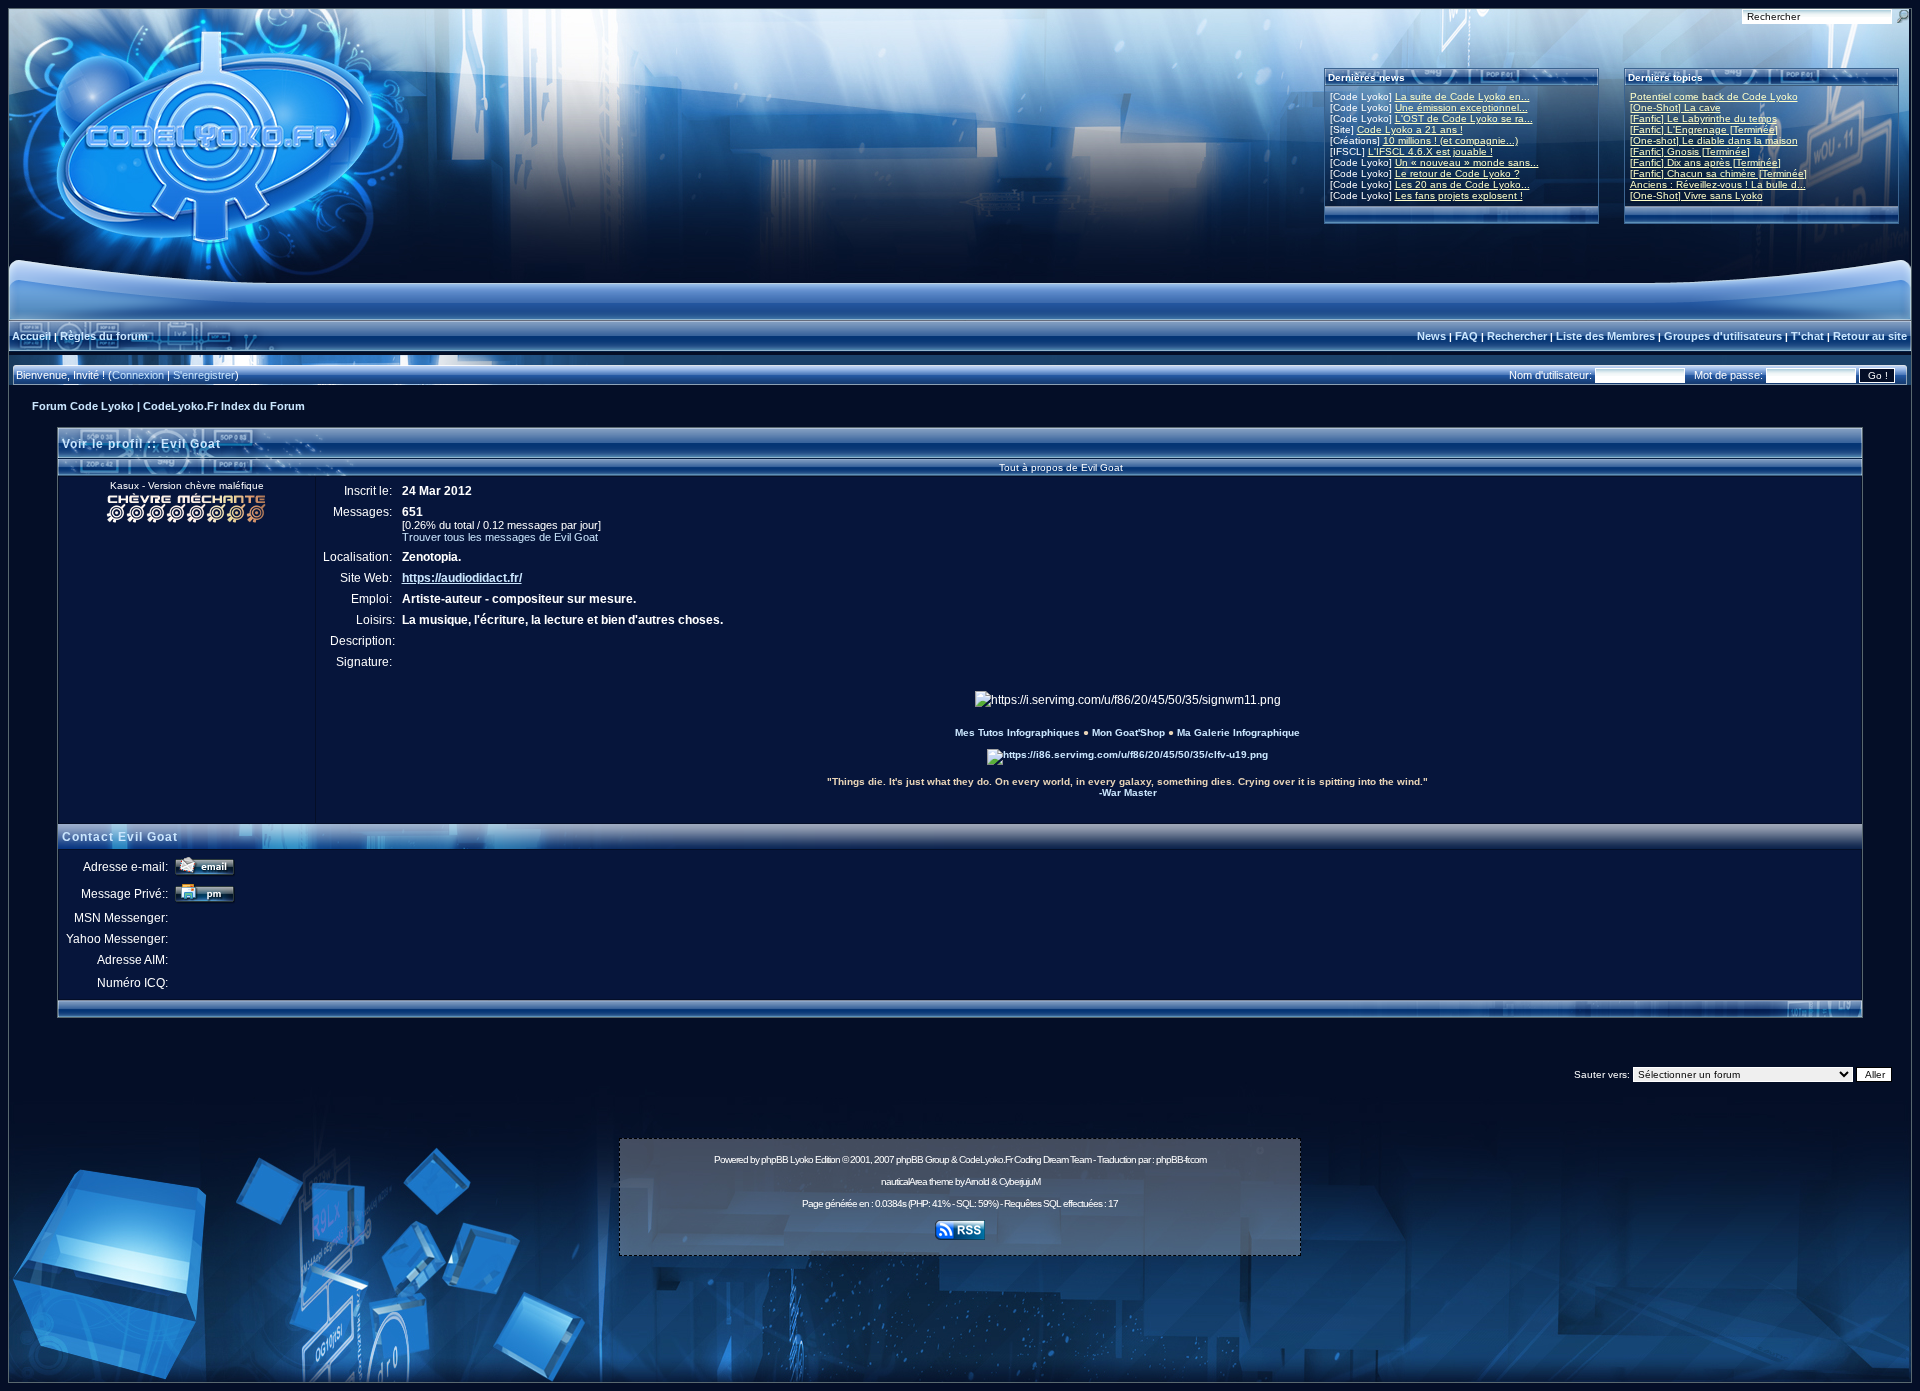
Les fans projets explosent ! (1459, 195)
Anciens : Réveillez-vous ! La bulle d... (1718, 184)
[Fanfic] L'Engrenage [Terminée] (1704, 129)
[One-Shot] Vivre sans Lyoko (1696, 195)
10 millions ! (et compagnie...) (1450, 140)
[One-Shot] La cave (1675, 107)
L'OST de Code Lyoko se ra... (1464, 118)
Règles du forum (104, 336)
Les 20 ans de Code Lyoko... (1462, 184)
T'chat (1807, 336)
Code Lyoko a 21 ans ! (1410, 129)
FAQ (1466, 336)
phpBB (774, 1159)
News (1431, 336)
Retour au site (1870, 336)
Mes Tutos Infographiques (1017, 732)
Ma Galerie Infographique (1238, 732)
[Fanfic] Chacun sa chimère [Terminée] (1718, 173)
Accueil (31, 336)
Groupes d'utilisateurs (1723, 336)
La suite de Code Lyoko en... (1462, 96)
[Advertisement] (960, 1308)
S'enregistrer (204, 375)
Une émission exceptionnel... (1461, 107)
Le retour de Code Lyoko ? (1457, 173)
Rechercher (1517, 336)
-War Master (1128, 792)
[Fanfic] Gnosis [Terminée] (1690, 151)
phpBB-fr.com (1181, 1159)
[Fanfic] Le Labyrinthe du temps (1703, 118)
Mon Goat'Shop (1128, 732)
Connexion (138, 375)
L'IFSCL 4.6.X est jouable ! (1430, 151)
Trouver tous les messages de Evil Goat (500, 537)
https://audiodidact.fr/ (462, 578)
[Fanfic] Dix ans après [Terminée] (1705, 162)
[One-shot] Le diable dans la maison (1714, 140)
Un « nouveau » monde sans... (1467, 162)
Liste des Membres (1605, 336)
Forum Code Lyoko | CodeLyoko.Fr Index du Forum (168, 406)
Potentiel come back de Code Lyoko (1714, 96)
